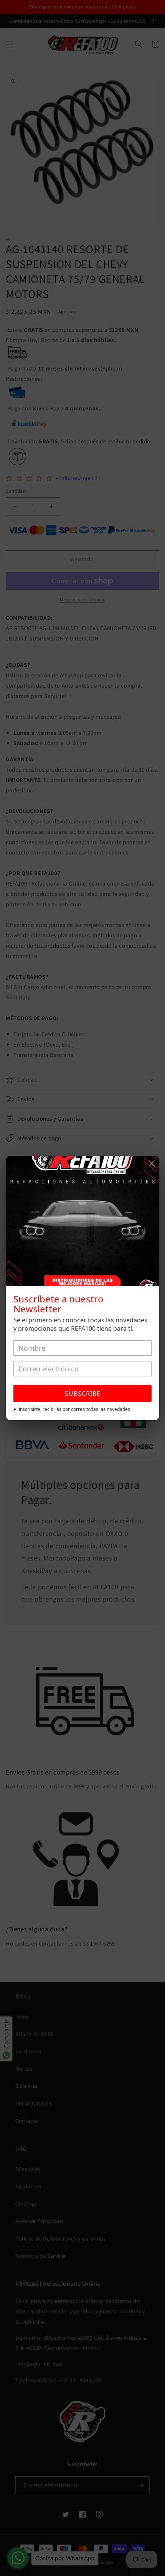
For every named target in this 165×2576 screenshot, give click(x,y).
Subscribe (83, 1394)
